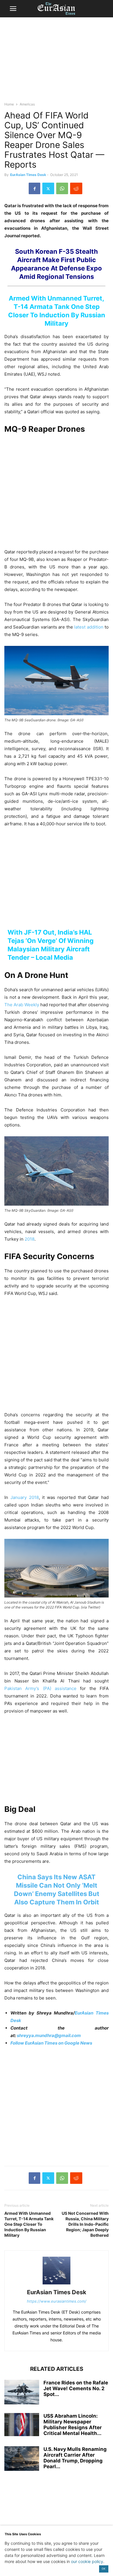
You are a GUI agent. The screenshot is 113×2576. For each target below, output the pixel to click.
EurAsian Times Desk (28, 175)
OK (104, 2569)
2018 (30, 1239)
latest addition (89, 627)
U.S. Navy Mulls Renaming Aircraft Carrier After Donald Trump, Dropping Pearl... (75, 2458)
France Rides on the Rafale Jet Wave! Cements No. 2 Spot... (76, 2388)
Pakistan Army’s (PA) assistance (40, 1688)
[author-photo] (57, 2284)
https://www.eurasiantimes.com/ (57, 2301)
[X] (48, 188)
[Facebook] (34, 188)
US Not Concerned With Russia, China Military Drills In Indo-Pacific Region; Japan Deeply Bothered (85, 2224)
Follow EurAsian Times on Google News (52, 2043)
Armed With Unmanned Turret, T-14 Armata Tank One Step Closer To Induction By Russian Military (29, 2224)
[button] (13, 9)
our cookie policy (87, 2561)
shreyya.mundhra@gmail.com (49, 2035)
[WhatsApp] (62, 188)
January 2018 (25, 1497)
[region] (57, 62)
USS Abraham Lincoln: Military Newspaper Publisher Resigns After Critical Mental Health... (73, 2425)
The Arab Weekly (22, 1005)
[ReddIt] (76, 188)
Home (9, 104)
